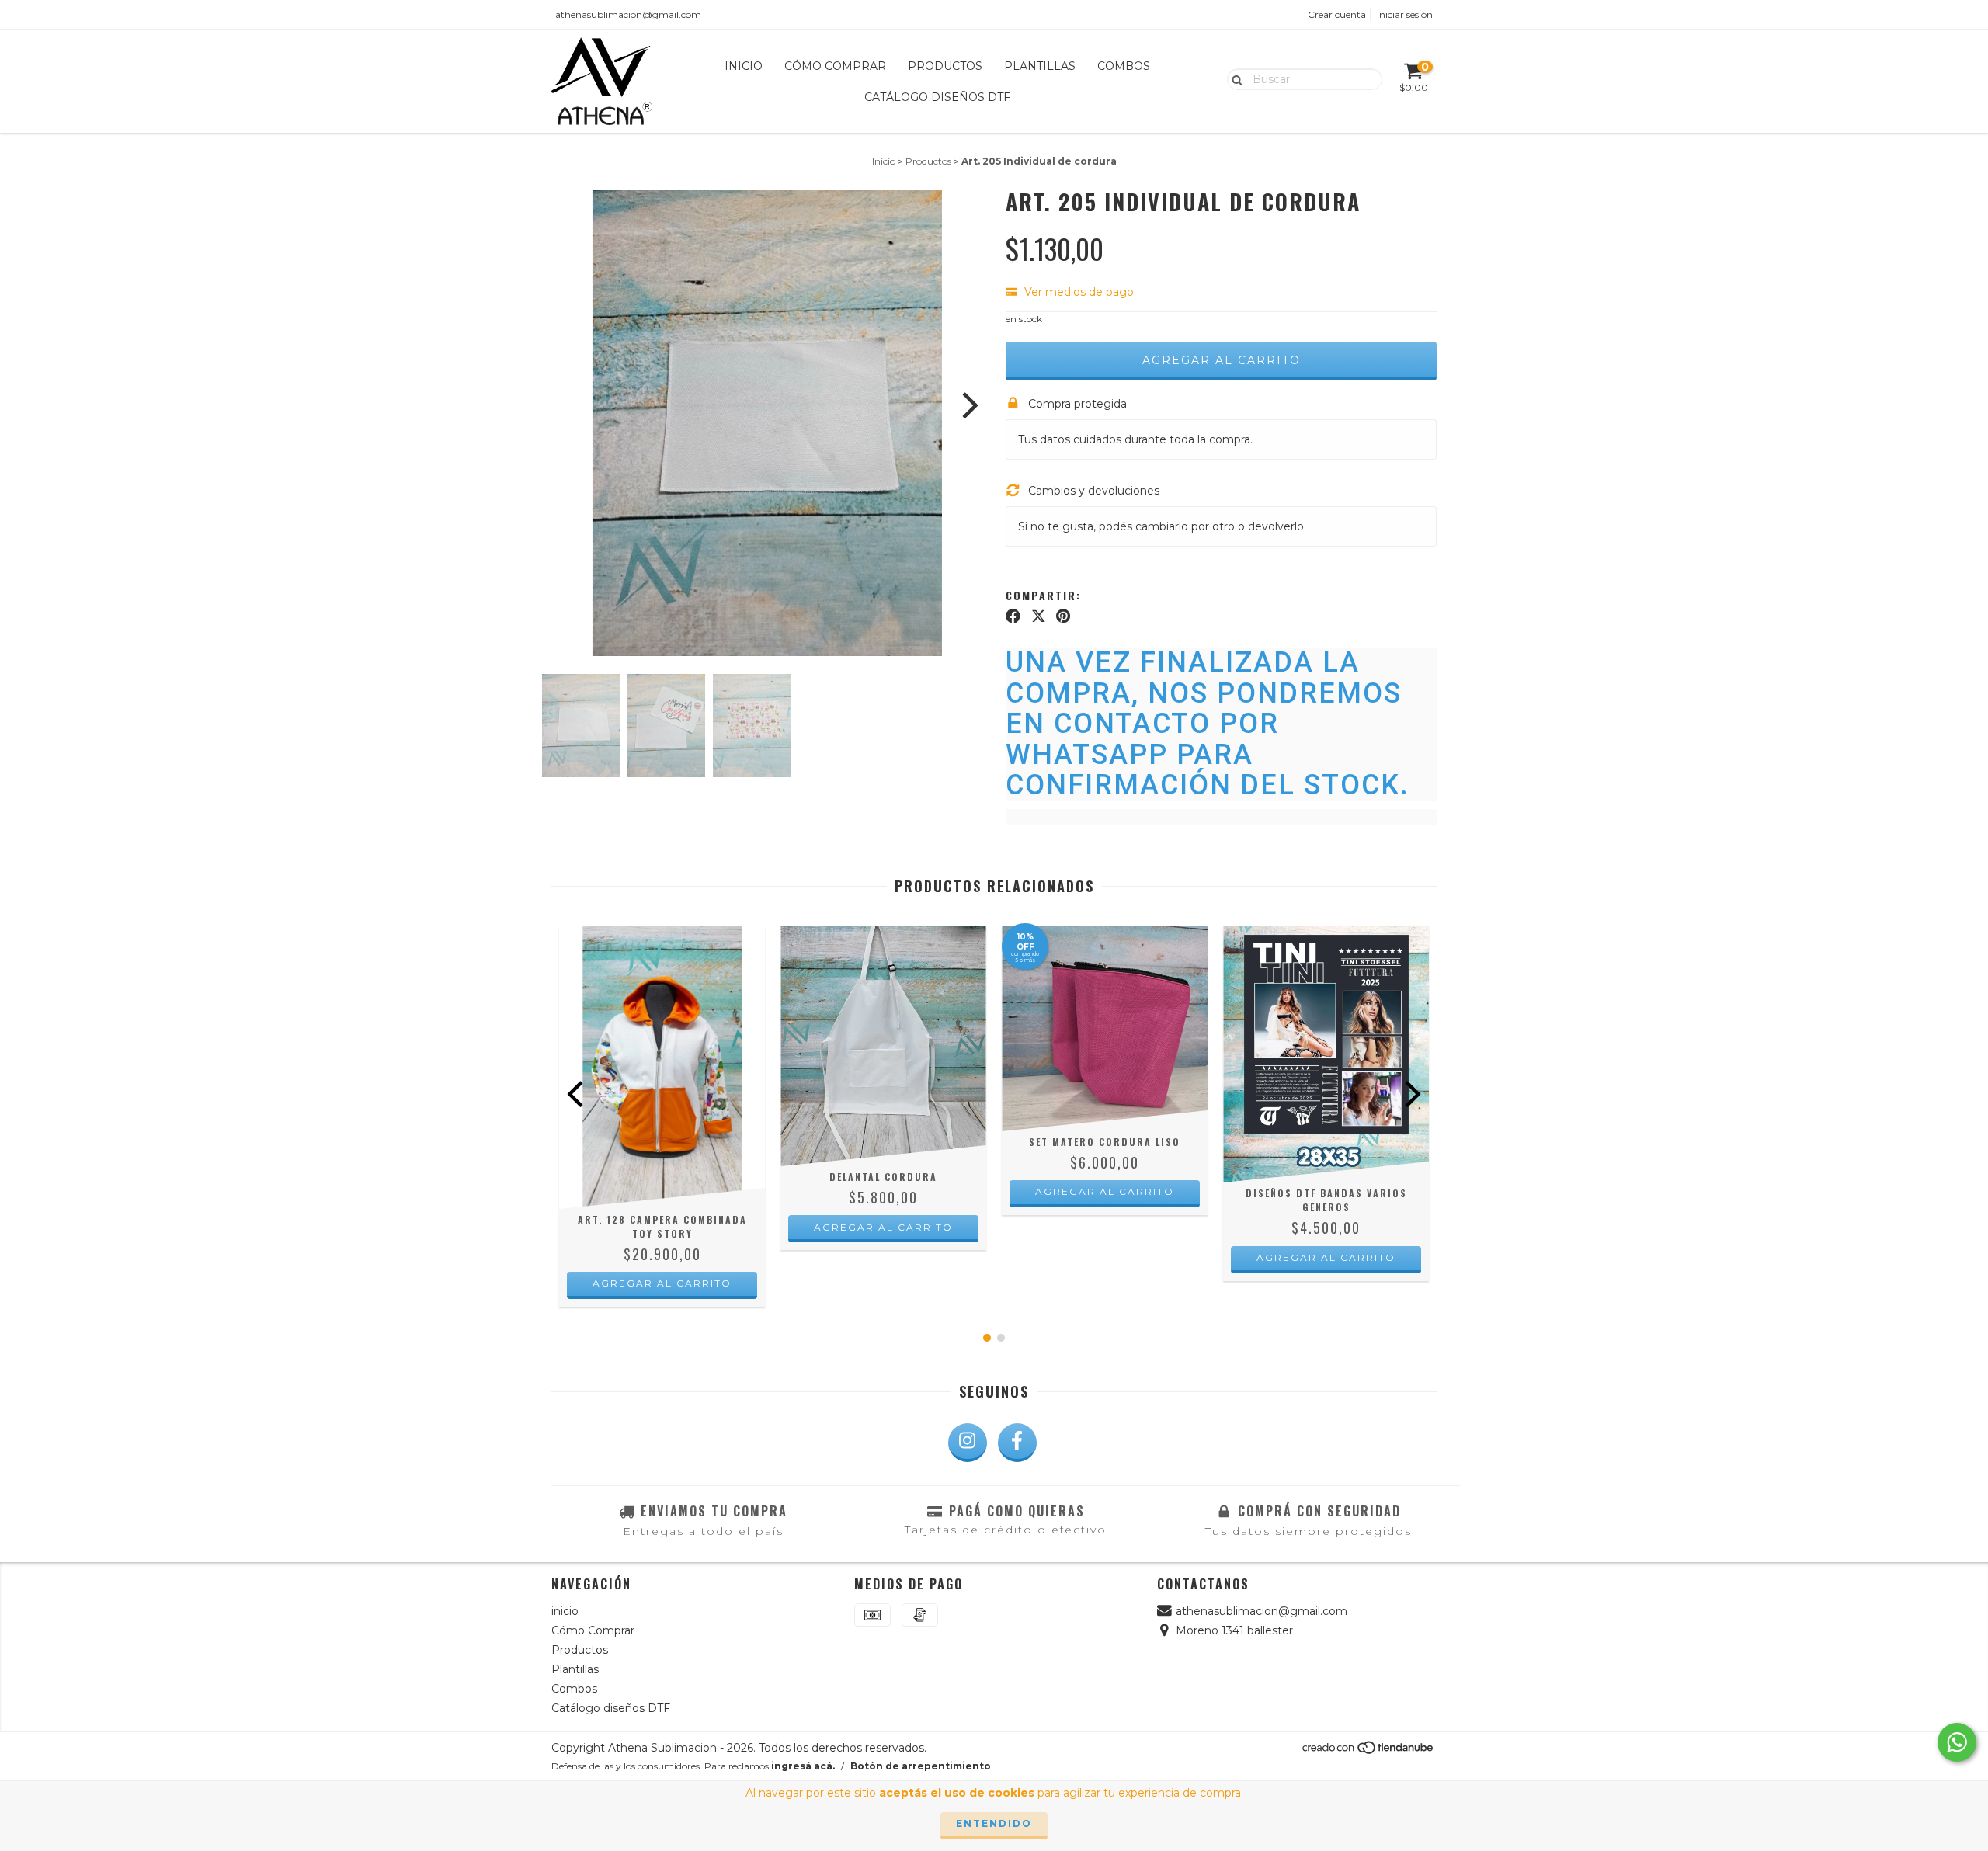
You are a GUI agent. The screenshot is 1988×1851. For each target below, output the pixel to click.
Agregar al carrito (662, 1283)
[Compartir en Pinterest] (1063, 616)
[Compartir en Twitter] (1039, 616)
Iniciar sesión (1405, 14)
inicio (744, 66)
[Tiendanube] (1369, 1751)
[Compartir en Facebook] (1013, 616)
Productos (945, 66)
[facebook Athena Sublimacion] (1017, 1443)
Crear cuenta (1337, 14)
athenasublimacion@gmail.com (628, 14)
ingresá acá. (803, 1766)
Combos (1124, 66)
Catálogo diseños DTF (937, 97)
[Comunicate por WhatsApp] (1957, 1742)
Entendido (994, 1823)
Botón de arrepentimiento (921, 1766)
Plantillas (1040, 66)
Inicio (884, 161)
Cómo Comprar (835, 66)
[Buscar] (1234, 78)
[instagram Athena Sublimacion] (968, 1443)
